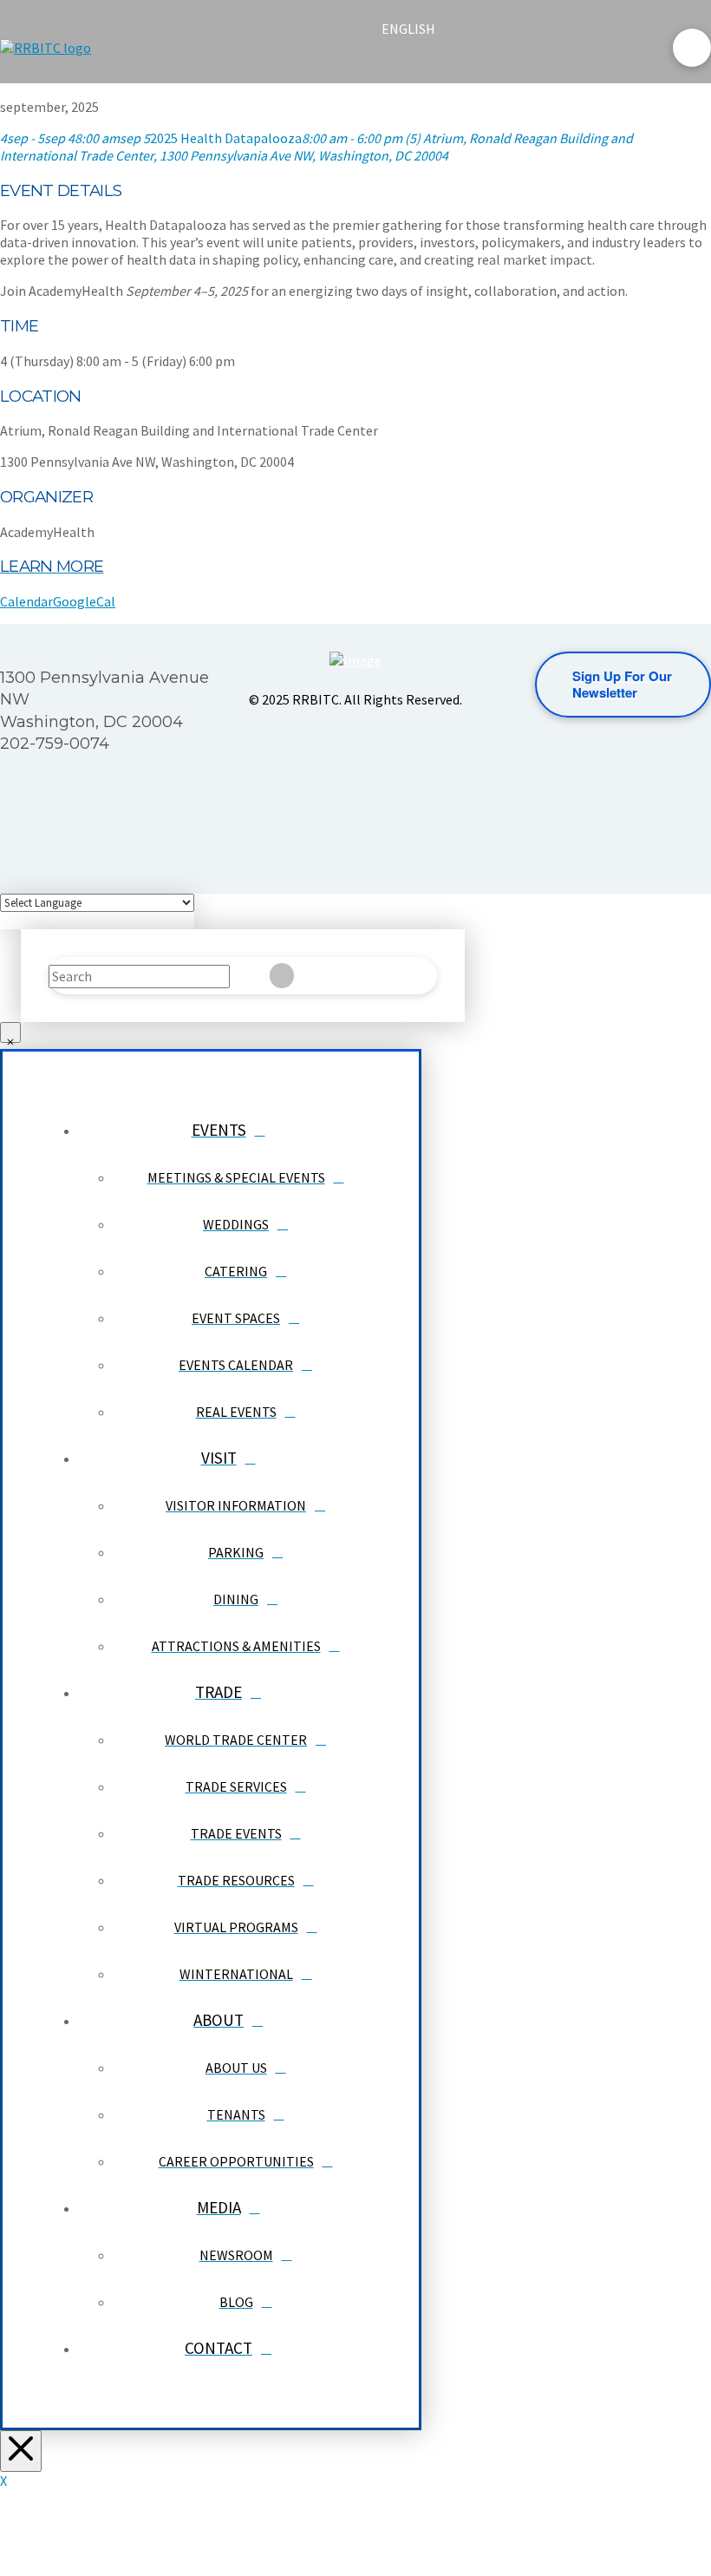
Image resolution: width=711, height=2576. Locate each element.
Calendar (26, 601)
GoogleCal (84, 601)
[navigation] (419, 29)
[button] (396, 62)
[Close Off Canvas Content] (21, 2451)
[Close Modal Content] (10, 1032)
